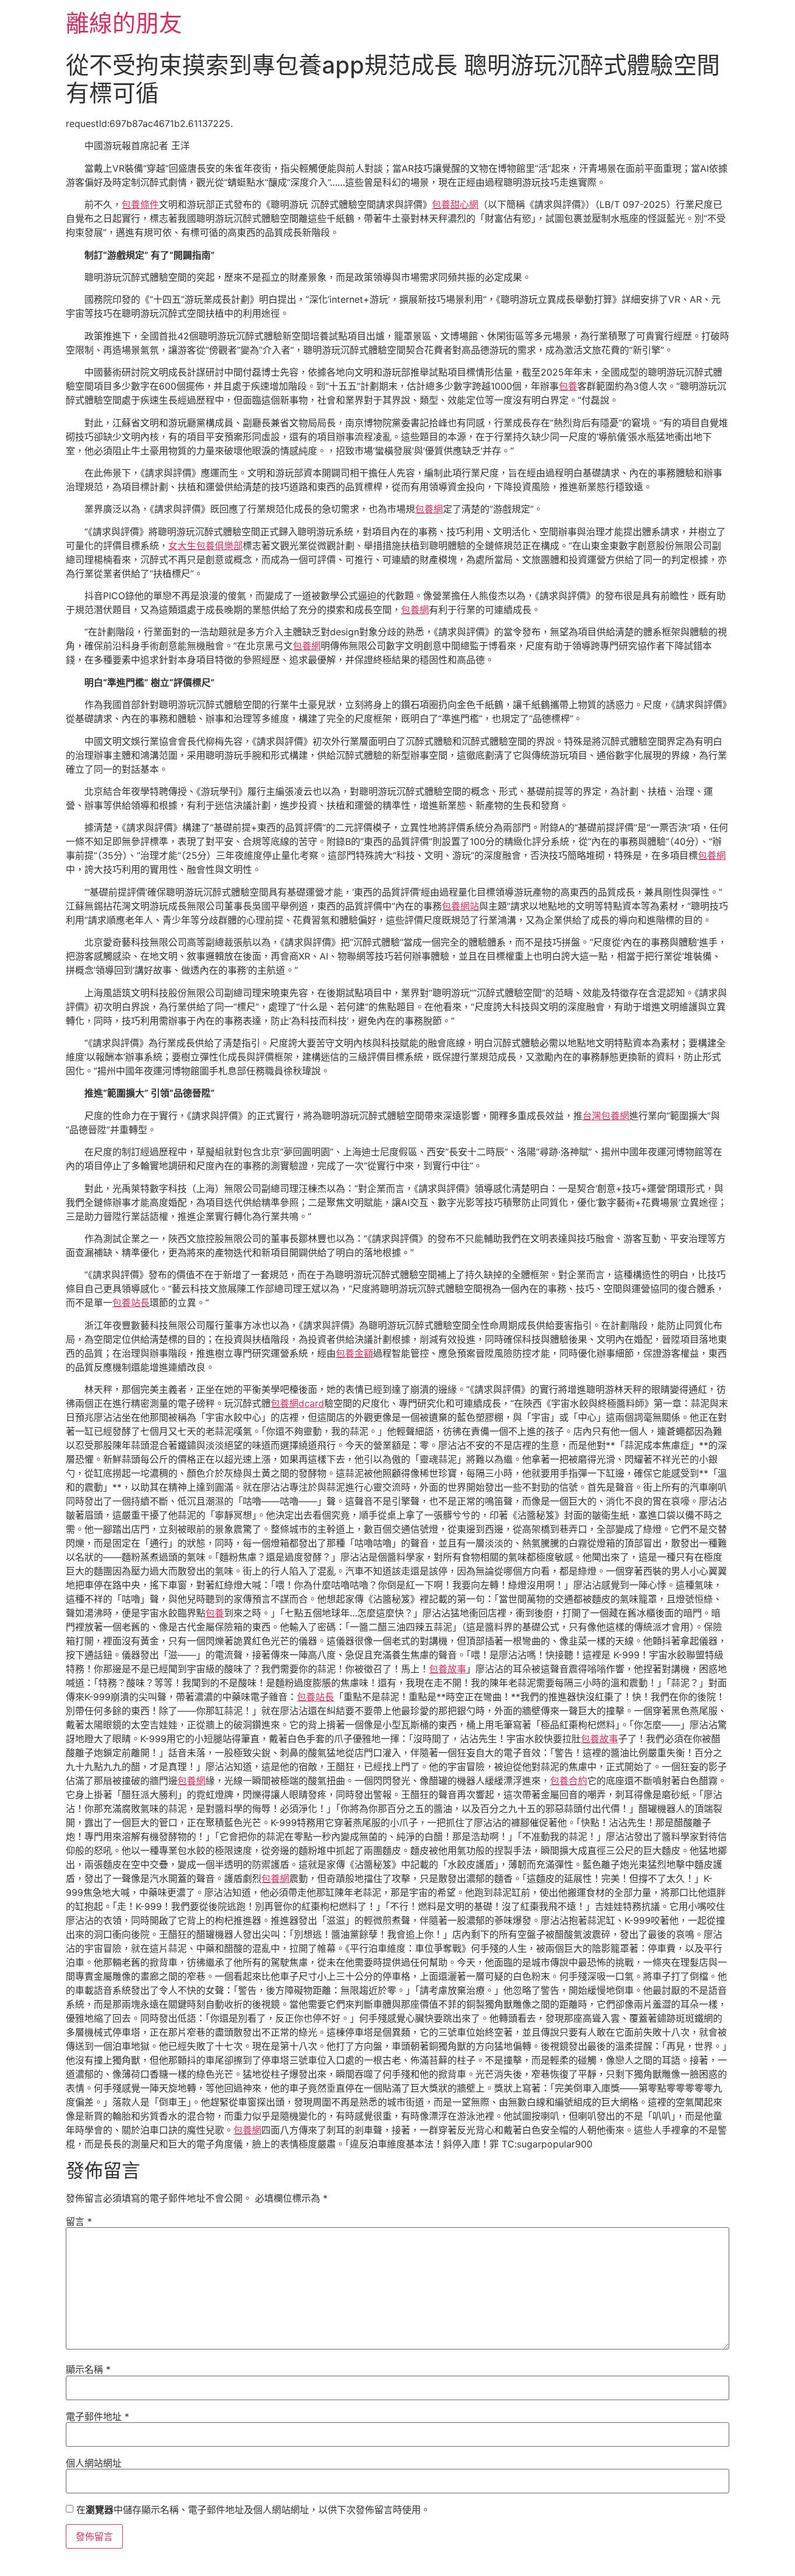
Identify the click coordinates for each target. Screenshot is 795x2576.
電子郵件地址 (97, 2416)
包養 (568, 386)
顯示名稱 (88, 2369)
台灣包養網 (606, 1116)
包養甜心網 (455, 204)
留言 (79, 2221)
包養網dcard (297, 1403)
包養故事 (448, 1669)
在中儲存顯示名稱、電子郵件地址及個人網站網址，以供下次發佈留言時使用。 (253, 2510)
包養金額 (354, 1353)
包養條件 (140, 204)
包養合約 (569, 1781)
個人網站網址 (94, 2463)
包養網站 (460, 906)
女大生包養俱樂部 (205, 546)
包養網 (429, 509)
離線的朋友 (124, 23)
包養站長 (131, 1303)
